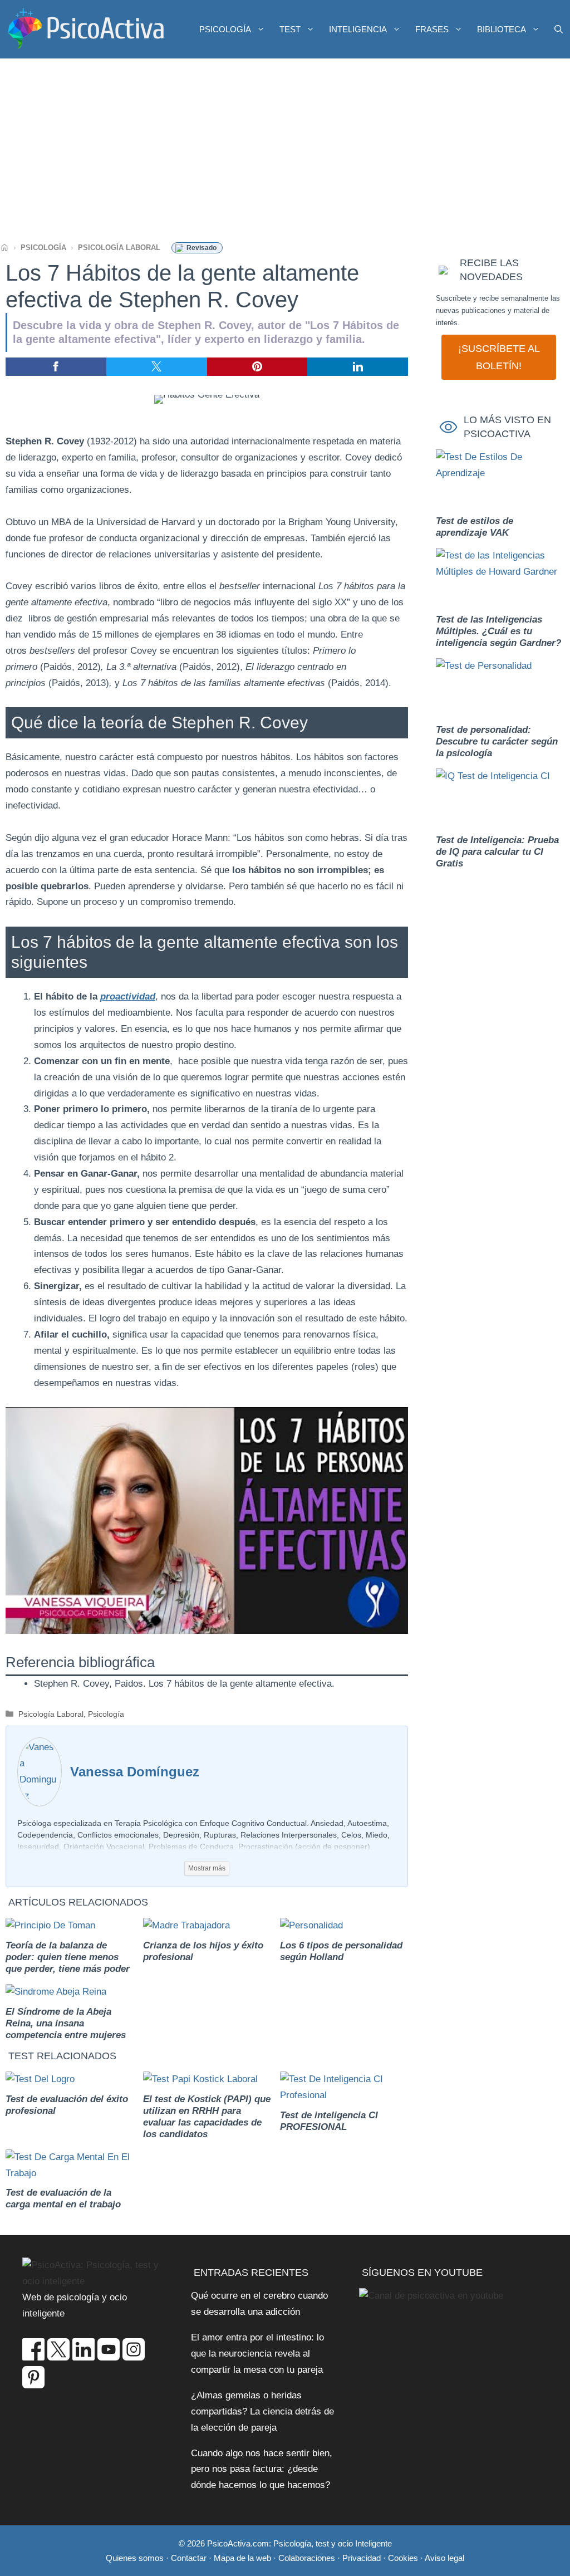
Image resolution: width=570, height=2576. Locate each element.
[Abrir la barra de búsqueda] (559, 29)
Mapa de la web (242, 2558)
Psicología (225, 29)
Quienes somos (135, 2558)
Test (290, 29)
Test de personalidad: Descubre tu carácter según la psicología (497, 741)
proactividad (128, 996)
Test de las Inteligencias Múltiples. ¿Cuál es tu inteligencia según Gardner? (498, 631)
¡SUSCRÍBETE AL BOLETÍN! (499, 357)
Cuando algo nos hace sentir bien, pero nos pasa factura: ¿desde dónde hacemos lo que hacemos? (262, 2469)
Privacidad (362, 2558)
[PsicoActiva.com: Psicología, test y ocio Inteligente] (86, 29)
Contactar (189, 2558)
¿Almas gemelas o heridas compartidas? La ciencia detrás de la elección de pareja (262, 2411)
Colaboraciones (307, 2558)
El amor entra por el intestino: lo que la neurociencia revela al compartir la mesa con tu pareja (257, 2354)
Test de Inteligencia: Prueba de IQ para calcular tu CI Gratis (497, 852)
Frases (432, 29)
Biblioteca (502, 29)
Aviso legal (444, 2558)
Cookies (403, 2558)
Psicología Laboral (119, 248)
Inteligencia (358, 29)
